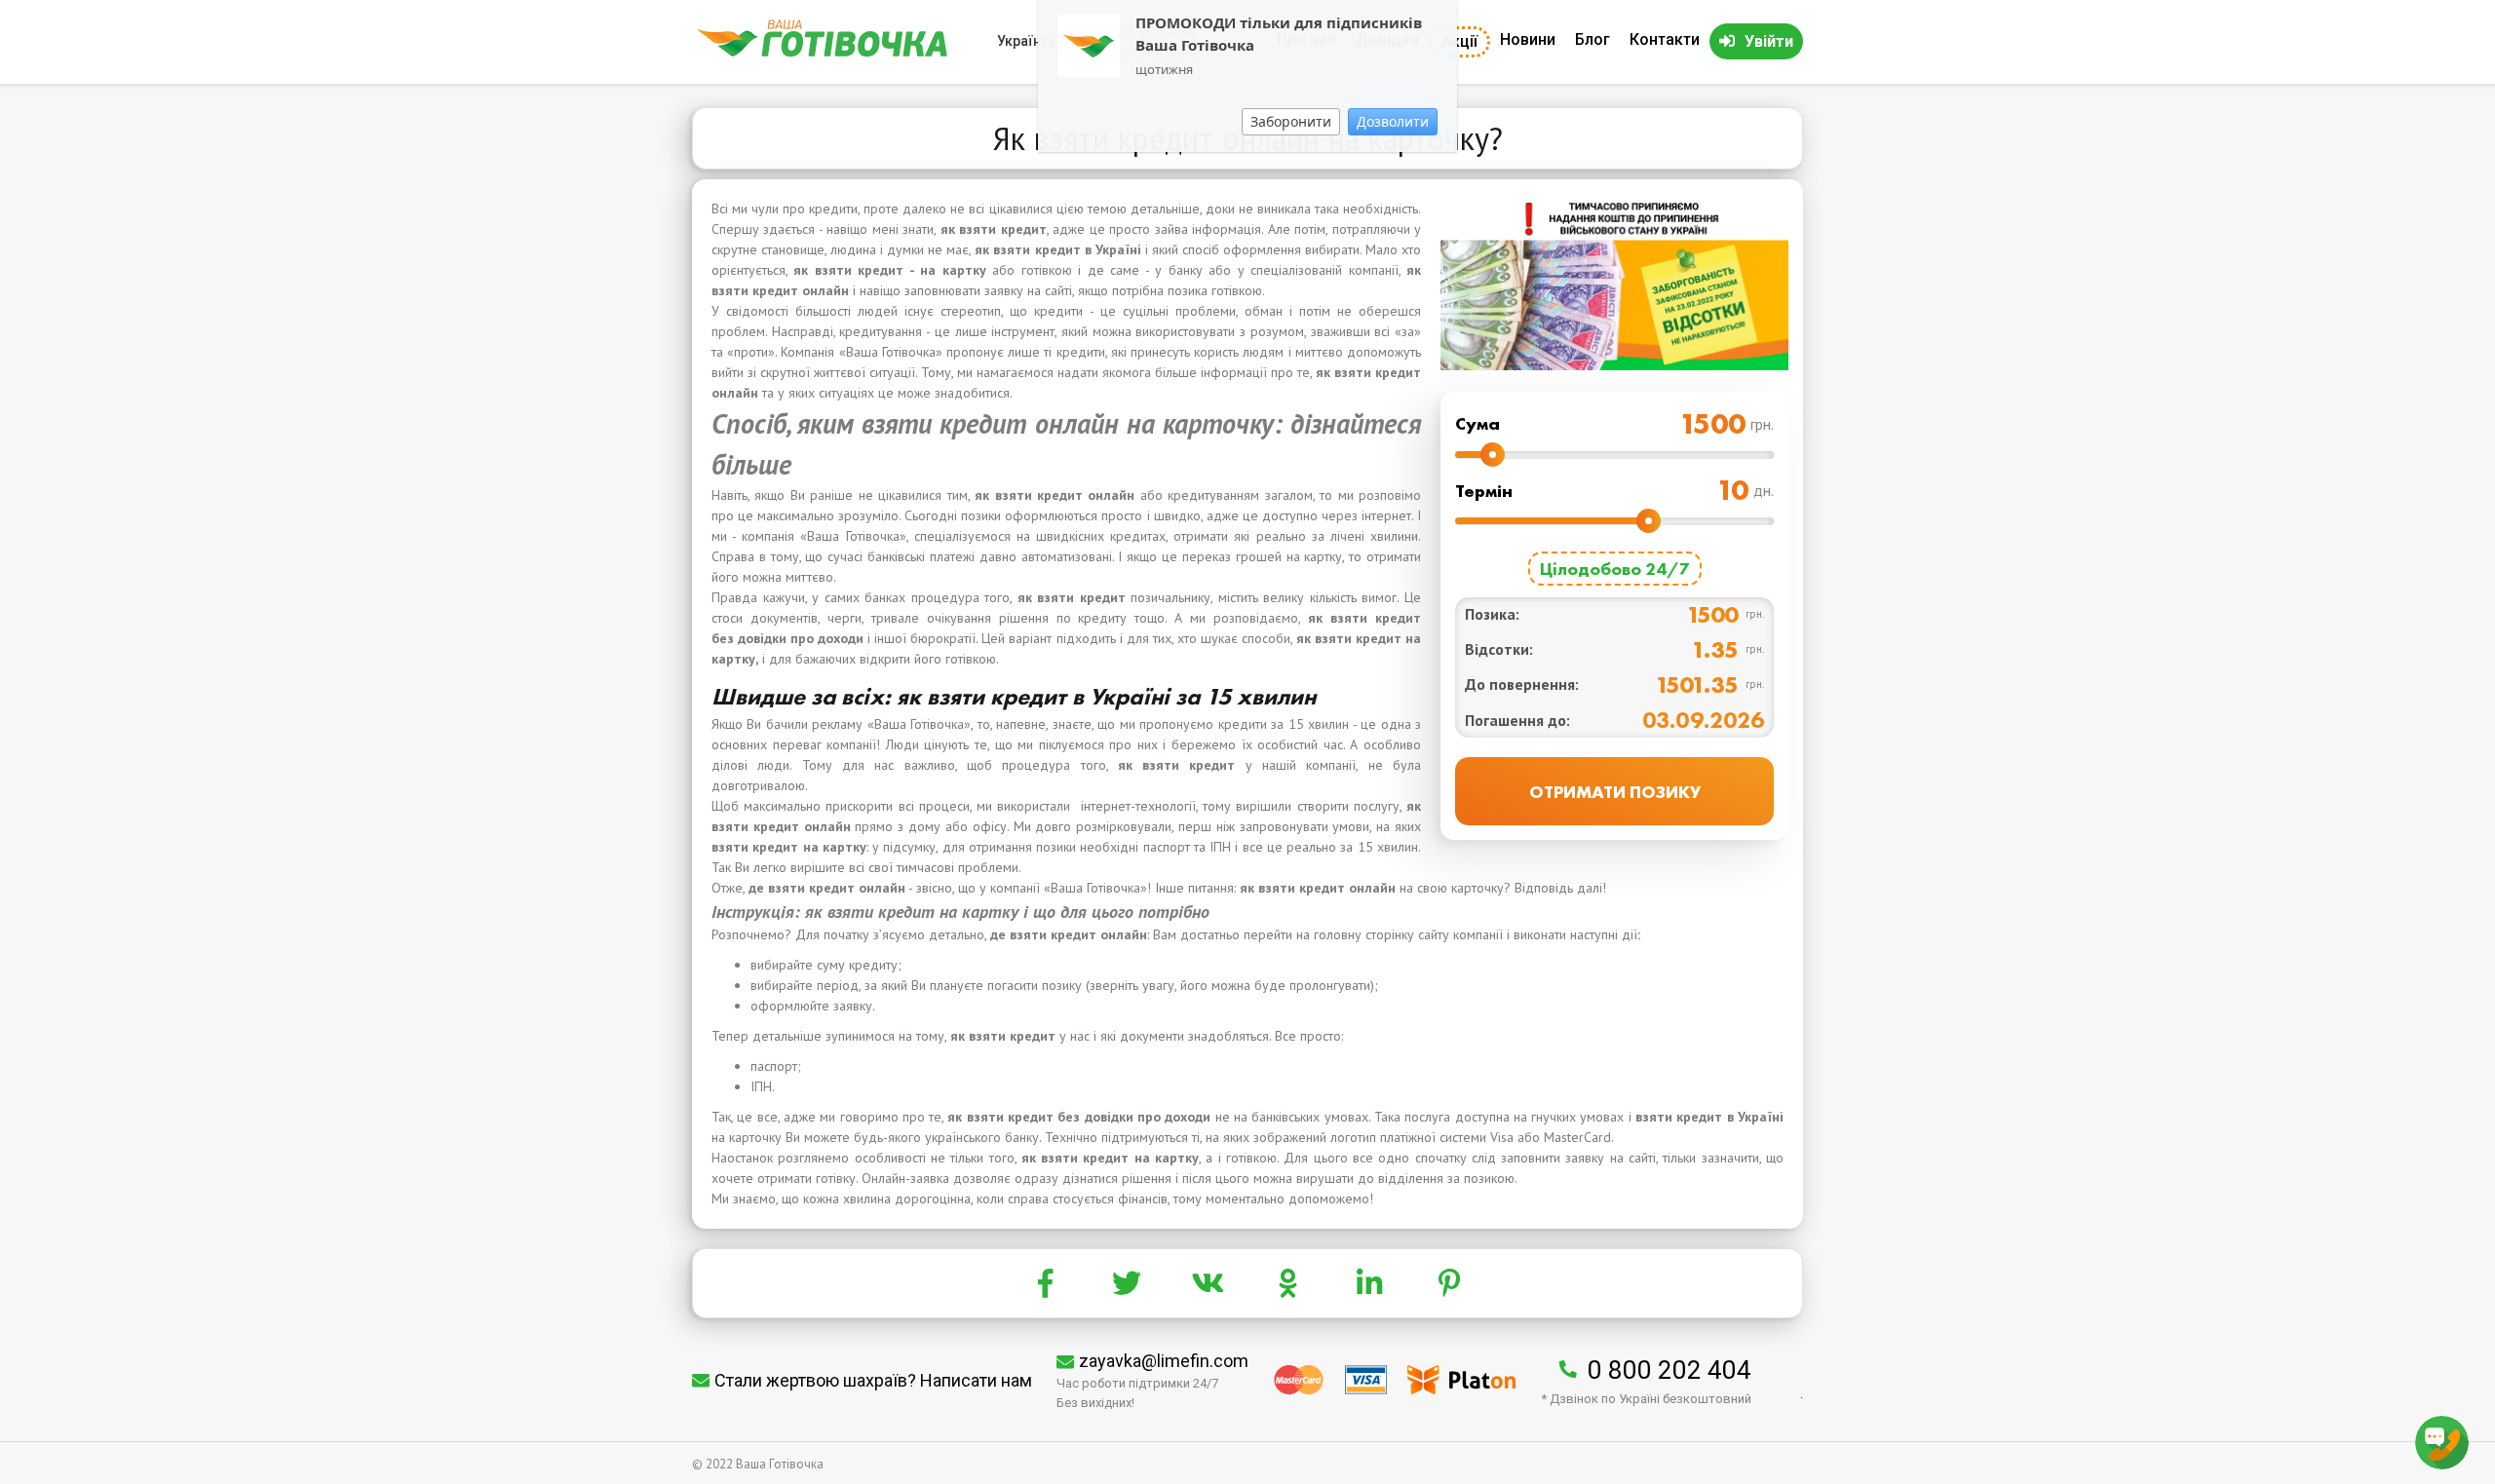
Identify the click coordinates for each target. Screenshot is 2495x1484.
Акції (1459, 41)
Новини (1528, 39)
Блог (1593, 39)
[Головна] (822, 52)
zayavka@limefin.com (1164, 1361)
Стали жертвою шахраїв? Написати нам (873, 1380)
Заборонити (1291, 121)
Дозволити (1393, 121)
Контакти (1665, 39)
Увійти (1769, 41)
